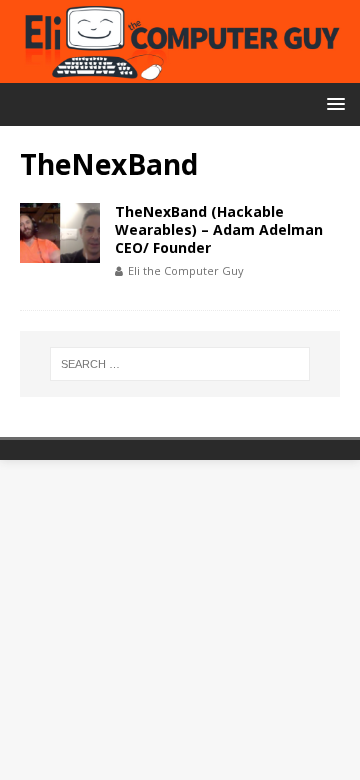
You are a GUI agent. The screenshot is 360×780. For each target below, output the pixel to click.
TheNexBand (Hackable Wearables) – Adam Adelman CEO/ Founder (219, 229)
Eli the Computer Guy (186, 270)
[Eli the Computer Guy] (180, 71)
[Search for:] (180, 364)
